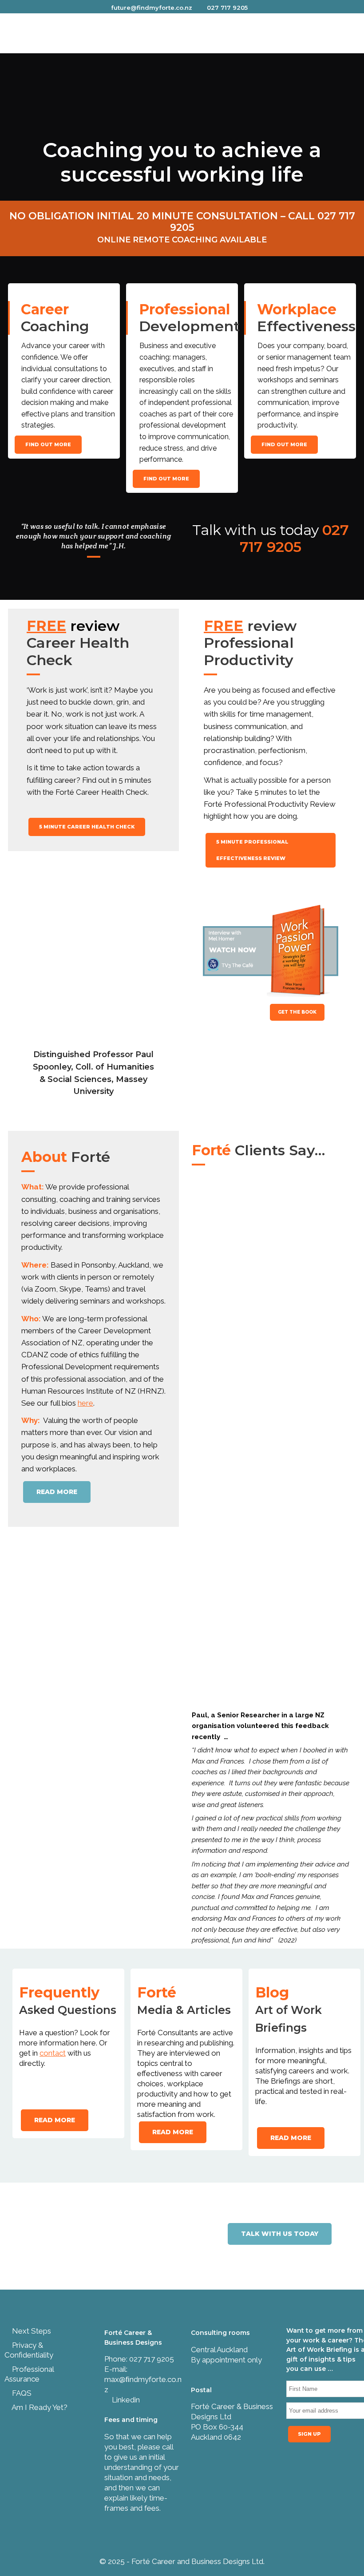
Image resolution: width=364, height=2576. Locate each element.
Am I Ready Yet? (39, 2407)
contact (53, 2053)
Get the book (297, 1012)
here (85, 1403)
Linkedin (125, 2400)
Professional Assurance (29, 2374)
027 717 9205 (227, 8)
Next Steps (31, 2331)
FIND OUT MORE (48, 444)
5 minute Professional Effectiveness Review (252, 850)
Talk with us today (280, 2234)
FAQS (21, 2393)
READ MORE (57, 1492)
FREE (46, 626)
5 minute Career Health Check (87, 827)
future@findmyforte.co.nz (152, 8)
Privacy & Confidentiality (29, 2350)
